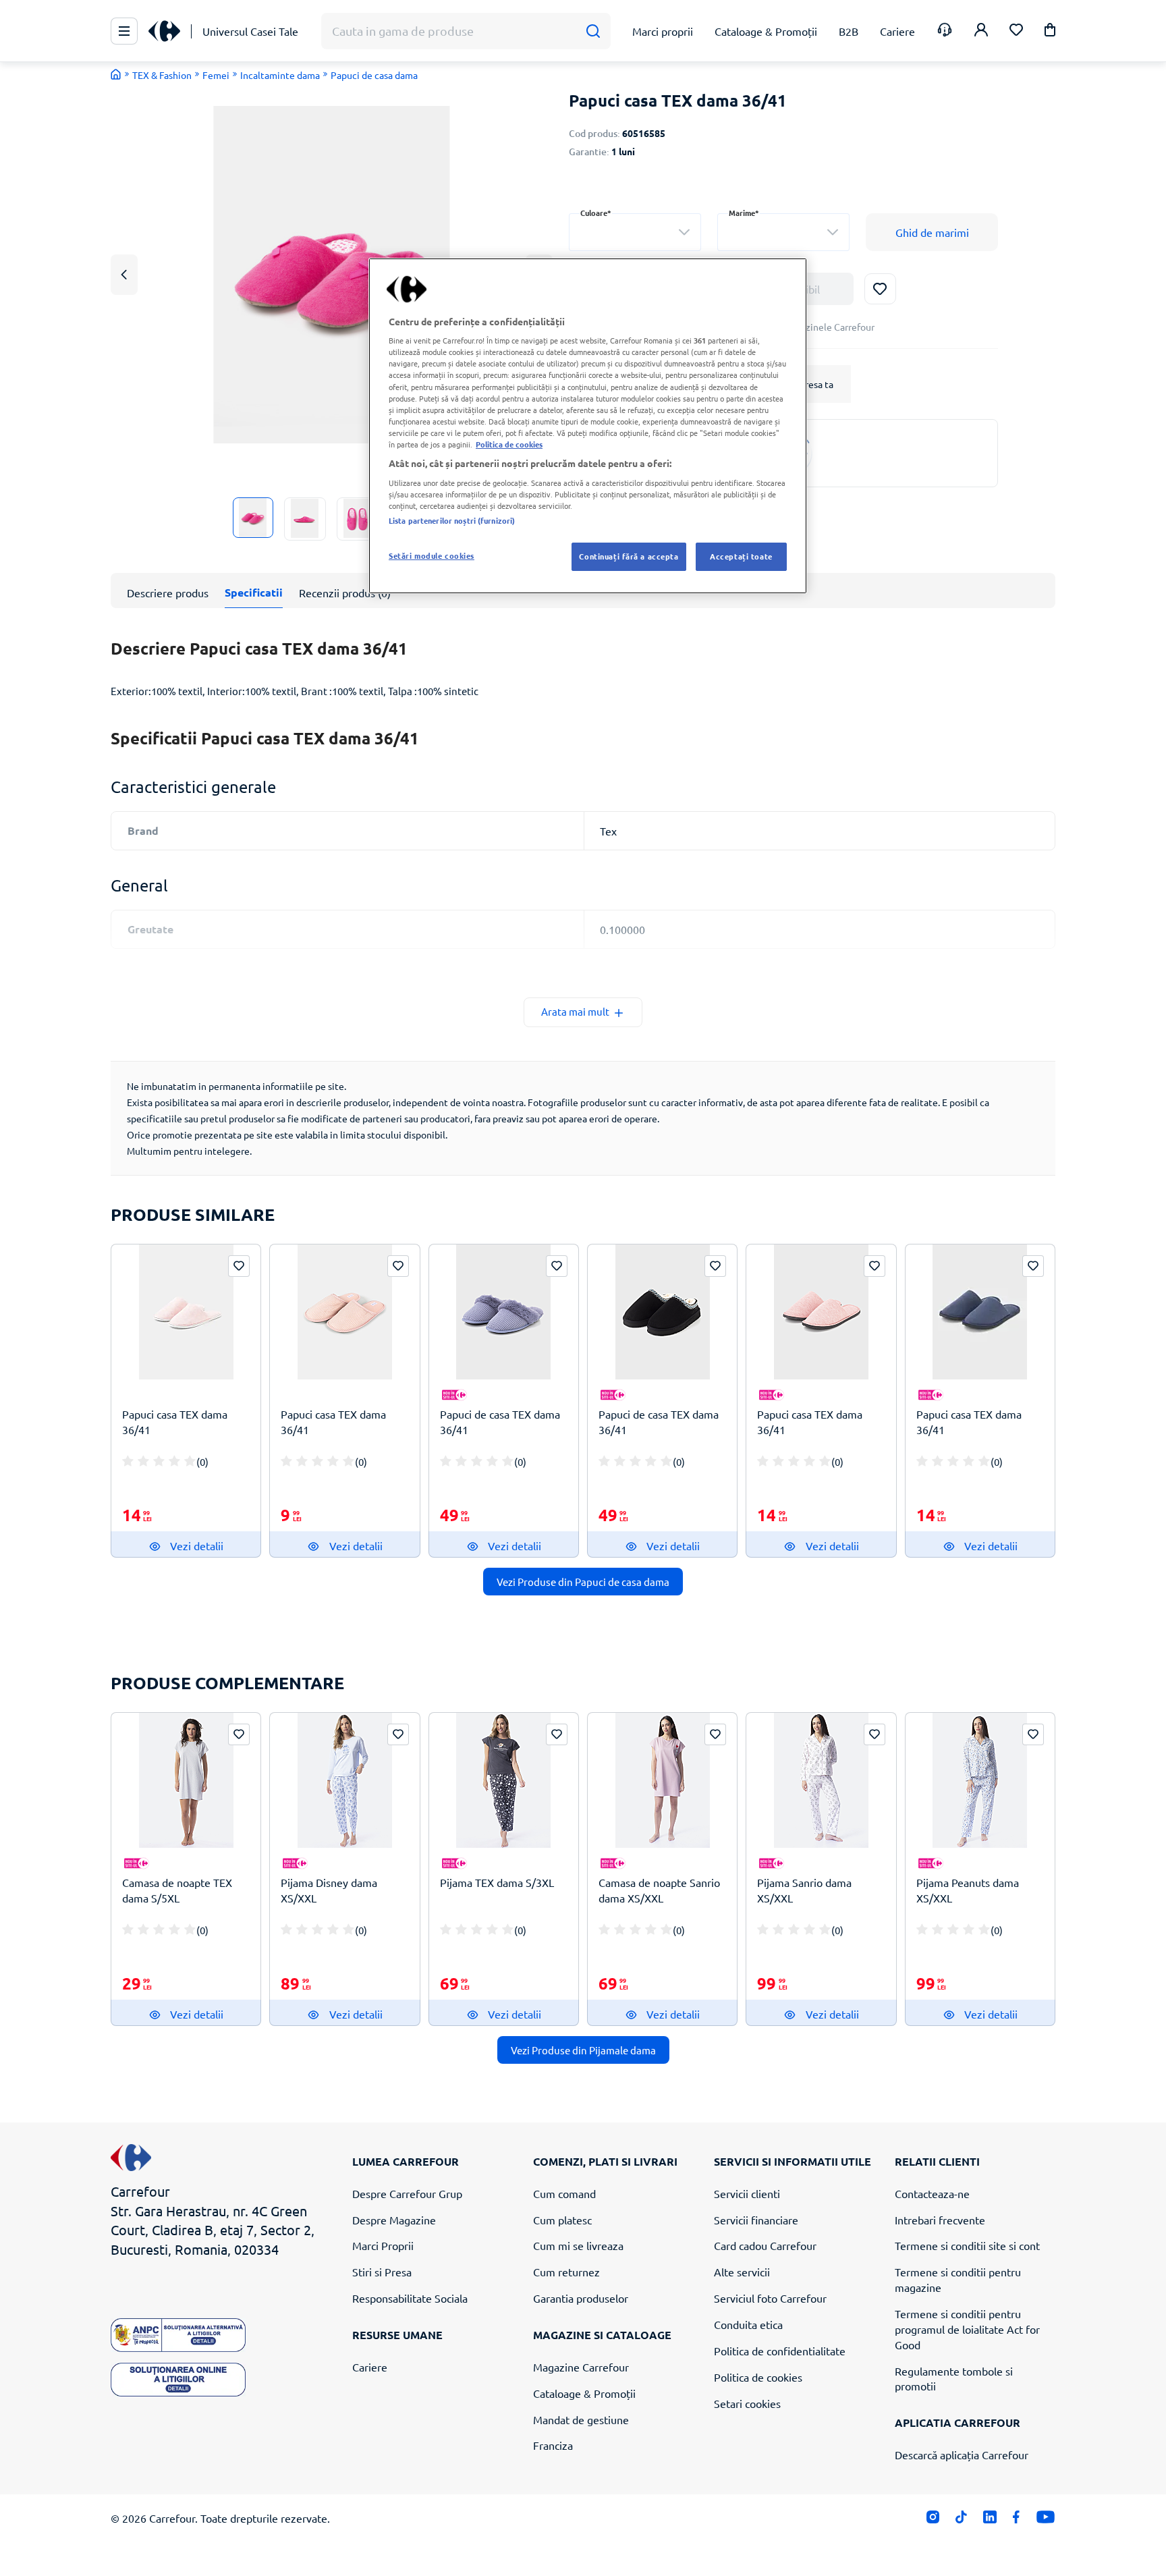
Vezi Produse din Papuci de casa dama (583, 1582)
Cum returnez (566, 2272)
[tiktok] (961, 2520)
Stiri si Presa (382, 2272)
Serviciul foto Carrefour (770, 2298)
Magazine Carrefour (581, 2367)
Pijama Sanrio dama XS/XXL (804, 1890)
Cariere (370, 2367)
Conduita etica (748, 2324)
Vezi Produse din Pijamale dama (583, 2050)
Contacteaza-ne (932, 2193)
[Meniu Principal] (124, 31)
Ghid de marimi (932, 232)
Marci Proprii (383, 2245)
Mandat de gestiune (581, 2419)
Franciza (553, 2445)
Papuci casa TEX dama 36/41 (175, 1422)
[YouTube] (1046, 2520)
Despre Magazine (394, 2220)
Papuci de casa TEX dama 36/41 (500, 1422)
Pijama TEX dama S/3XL (497, 1882)
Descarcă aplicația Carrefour (962, 2455)
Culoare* (596, 213)
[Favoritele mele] (1016, 31)
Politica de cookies (758, 2377)
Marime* (744, 213)
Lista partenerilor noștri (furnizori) (452, 520)
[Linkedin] (990, 2520)
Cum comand (564, 2193)
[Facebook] (1017, 2520)
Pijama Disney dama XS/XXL (329, 1890)
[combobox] (635, 232)
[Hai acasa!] (116, 74)
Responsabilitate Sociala (410, 2298)
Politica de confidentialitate (780, 2351)
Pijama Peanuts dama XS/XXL (968, 1890)
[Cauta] (593, 31)
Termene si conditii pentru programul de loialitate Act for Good (967, 2329)
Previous (124, 274)
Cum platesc (562, 2220)
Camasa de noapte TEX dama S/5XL (177, 1890)
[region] (588, 426)
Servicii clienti (747, 2193)
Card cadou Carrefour (765, 2245)
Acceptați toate (741, 556)
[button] (1050, 32)
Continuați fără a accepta (629, 556)
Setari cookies (747, 2403)
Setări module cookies (432, 555)
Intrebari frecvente (940, 2220)
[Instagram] (933, 2520)
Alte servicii (742, 2272)
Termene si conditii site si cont (967, 2245)
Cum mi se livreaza (578, 2245)
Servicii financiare (756, 2220)
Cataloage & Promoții (584, 2393)
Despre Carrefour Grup (407, 2193)
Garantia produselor (581, 2298)
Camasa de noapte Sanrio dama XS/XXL (659, 1890)
